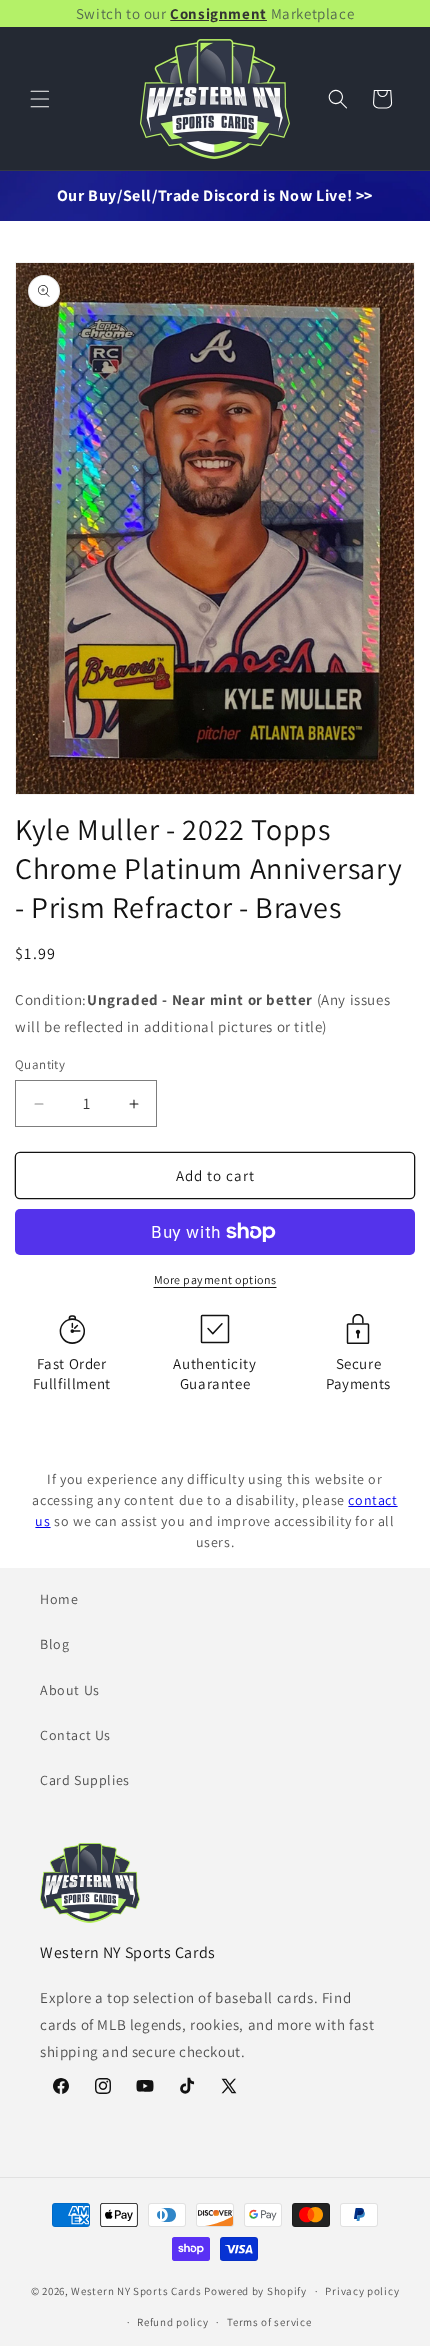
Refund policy (172, 2322)
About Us (70, 1690)
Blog (54, 1644)
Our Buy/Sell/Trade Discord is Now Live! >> (215, 195)
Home (59, 1599)
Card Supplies (85, 1780)
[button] (40, 99)
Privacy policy (362, 2291)
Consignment (218, 13)
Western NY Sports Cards (136, 2291)
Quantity (40, 1064)
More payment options (215, 1279)
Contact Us (75, 1735)
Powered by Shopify (255, 2291)
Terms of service (269, 2322)
